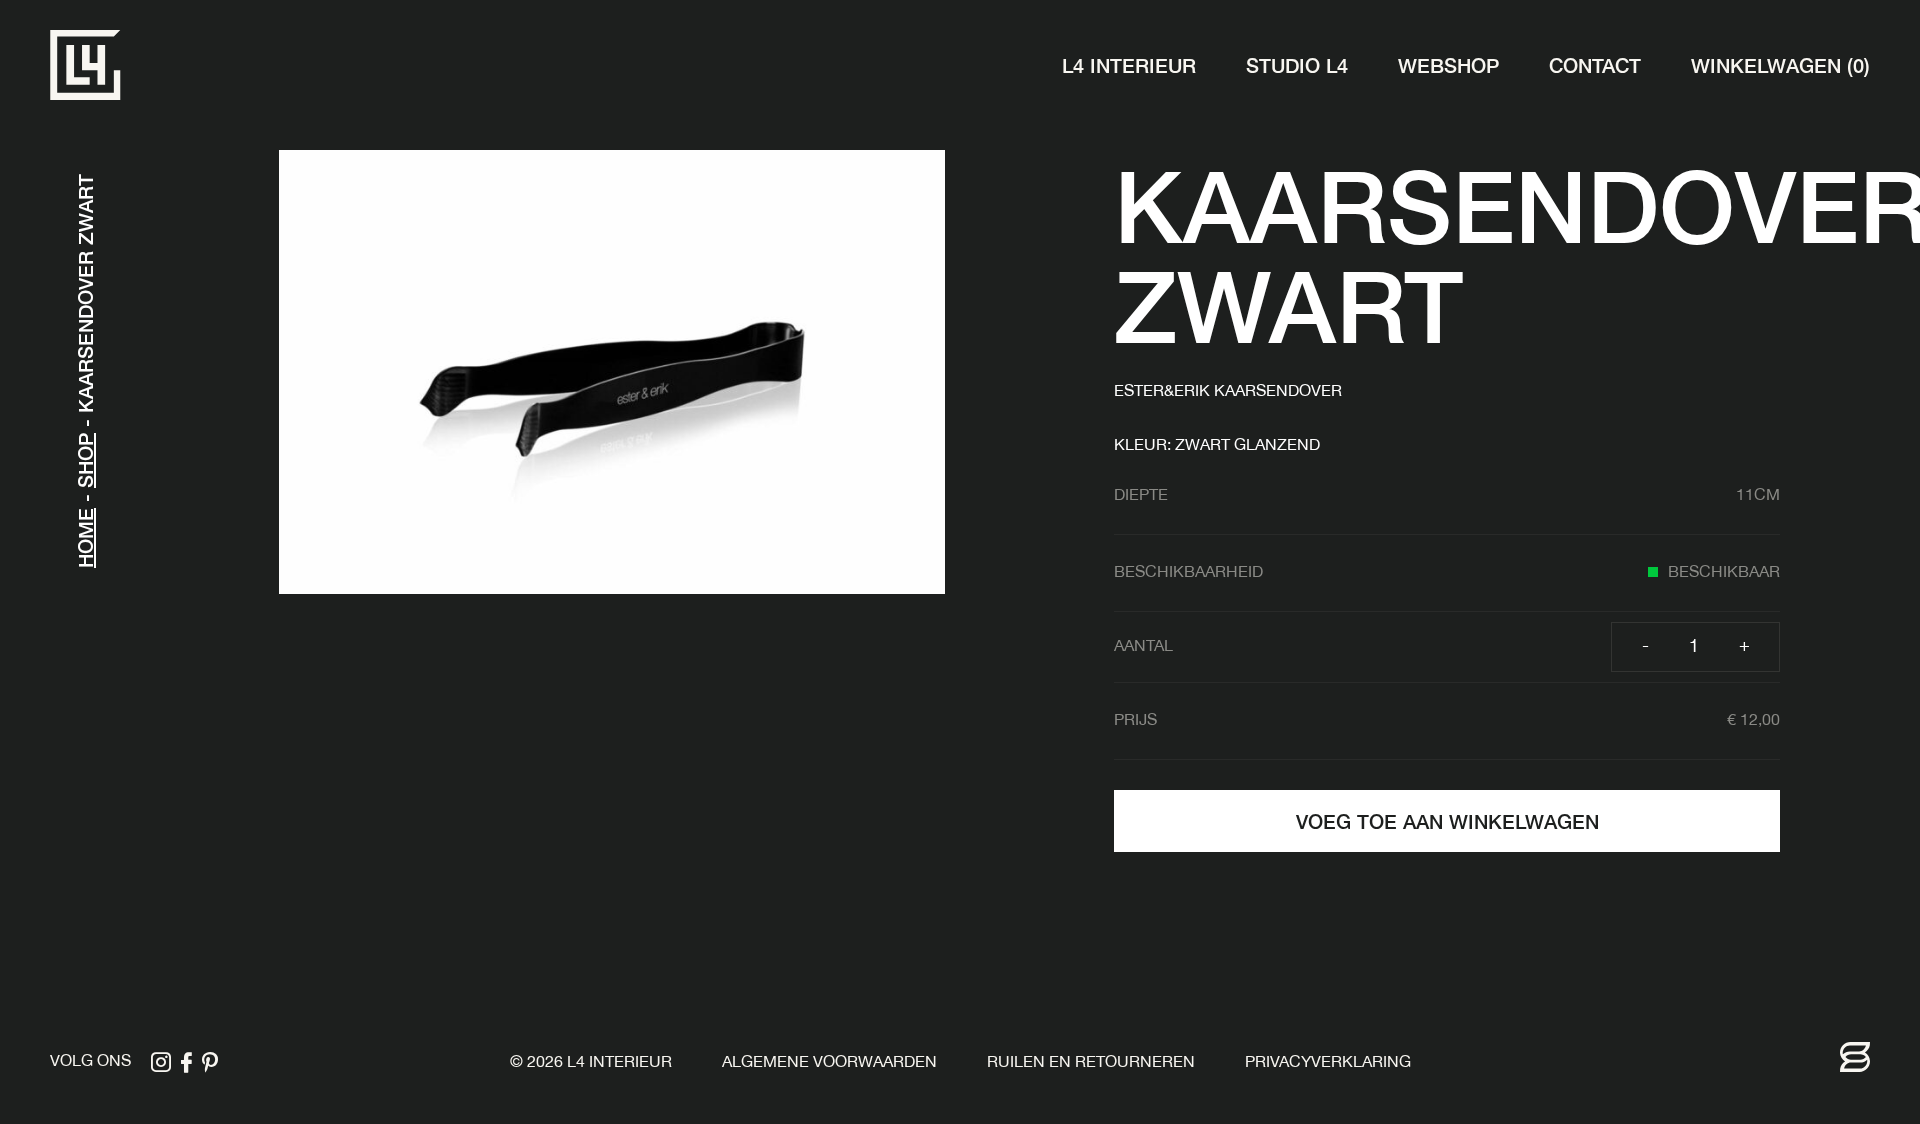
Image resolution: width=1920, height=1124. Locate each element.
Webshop (1448, 64)
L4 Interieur (1129, 64)
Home (84, 538)
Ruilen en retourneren (1091, 1063)
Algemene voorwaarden (829, 1063)
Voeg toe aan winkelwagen (1447, 820)
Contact (1595, 64)
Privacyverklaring (1328, 1063)
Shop (84, 460)
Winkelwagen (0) (1780, 64)
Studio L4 (1297, 64)
